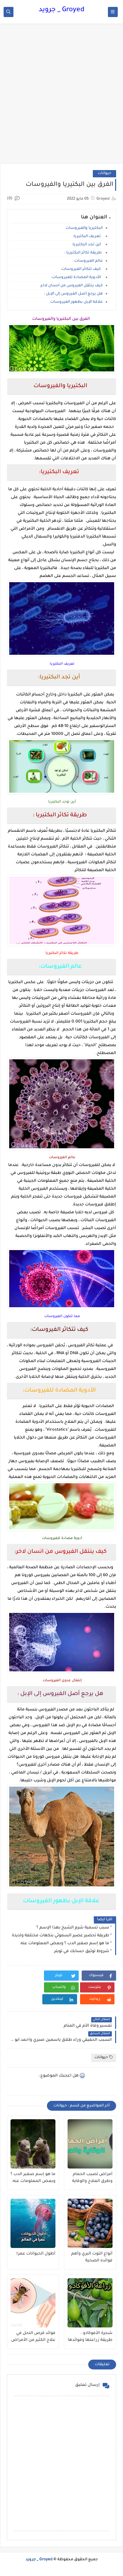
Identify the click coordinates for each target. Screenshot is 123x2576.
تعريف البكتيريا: (88, 237)
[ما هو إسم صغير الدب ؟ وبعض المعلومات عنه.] (33, 2144)
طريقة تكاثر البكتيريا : (83, 253)
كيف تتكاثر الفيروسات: (82, 269)
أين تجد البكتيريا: (87, 245)
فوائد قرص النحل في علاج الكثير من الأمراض (33, 2337)
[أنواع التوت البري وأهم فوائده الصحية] (90, 2223)
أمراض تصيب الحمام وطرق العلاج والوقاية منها (92, 2178)
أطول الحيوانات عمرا (36, 2254)
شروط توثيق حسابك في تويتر (82, 1951)
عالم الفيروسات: (88, 261)
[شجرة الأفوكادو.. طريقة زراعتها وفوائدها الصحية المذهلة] (90, 2303)
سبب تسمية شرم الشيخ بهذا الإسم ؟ (73, 1928)
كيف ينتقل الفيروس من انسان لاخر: (71, 286)
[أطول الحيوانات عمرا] (33, 2223)
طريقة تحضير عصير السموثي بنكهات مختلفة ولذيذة (61, 1936)
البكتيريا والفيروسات (84, 228)
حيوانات (104, 174)
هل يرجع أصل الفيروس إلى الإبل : (73, 294)
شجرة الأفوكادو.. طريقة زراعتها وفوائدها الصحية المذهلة (90, 2337)
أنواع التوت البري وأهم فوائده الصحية (92, 2257)
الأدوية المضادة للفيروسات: (77, 278)
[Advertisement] (61, 97)
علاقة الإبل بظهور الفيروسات (76, 302)
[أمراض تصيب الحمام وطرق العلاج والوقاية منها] (90, 2144)
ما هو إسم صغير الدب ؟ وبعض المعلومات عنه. (64, 1944)
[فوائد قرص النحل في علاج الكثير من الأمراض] (33, 2303)
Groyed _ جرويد (61, 10)
